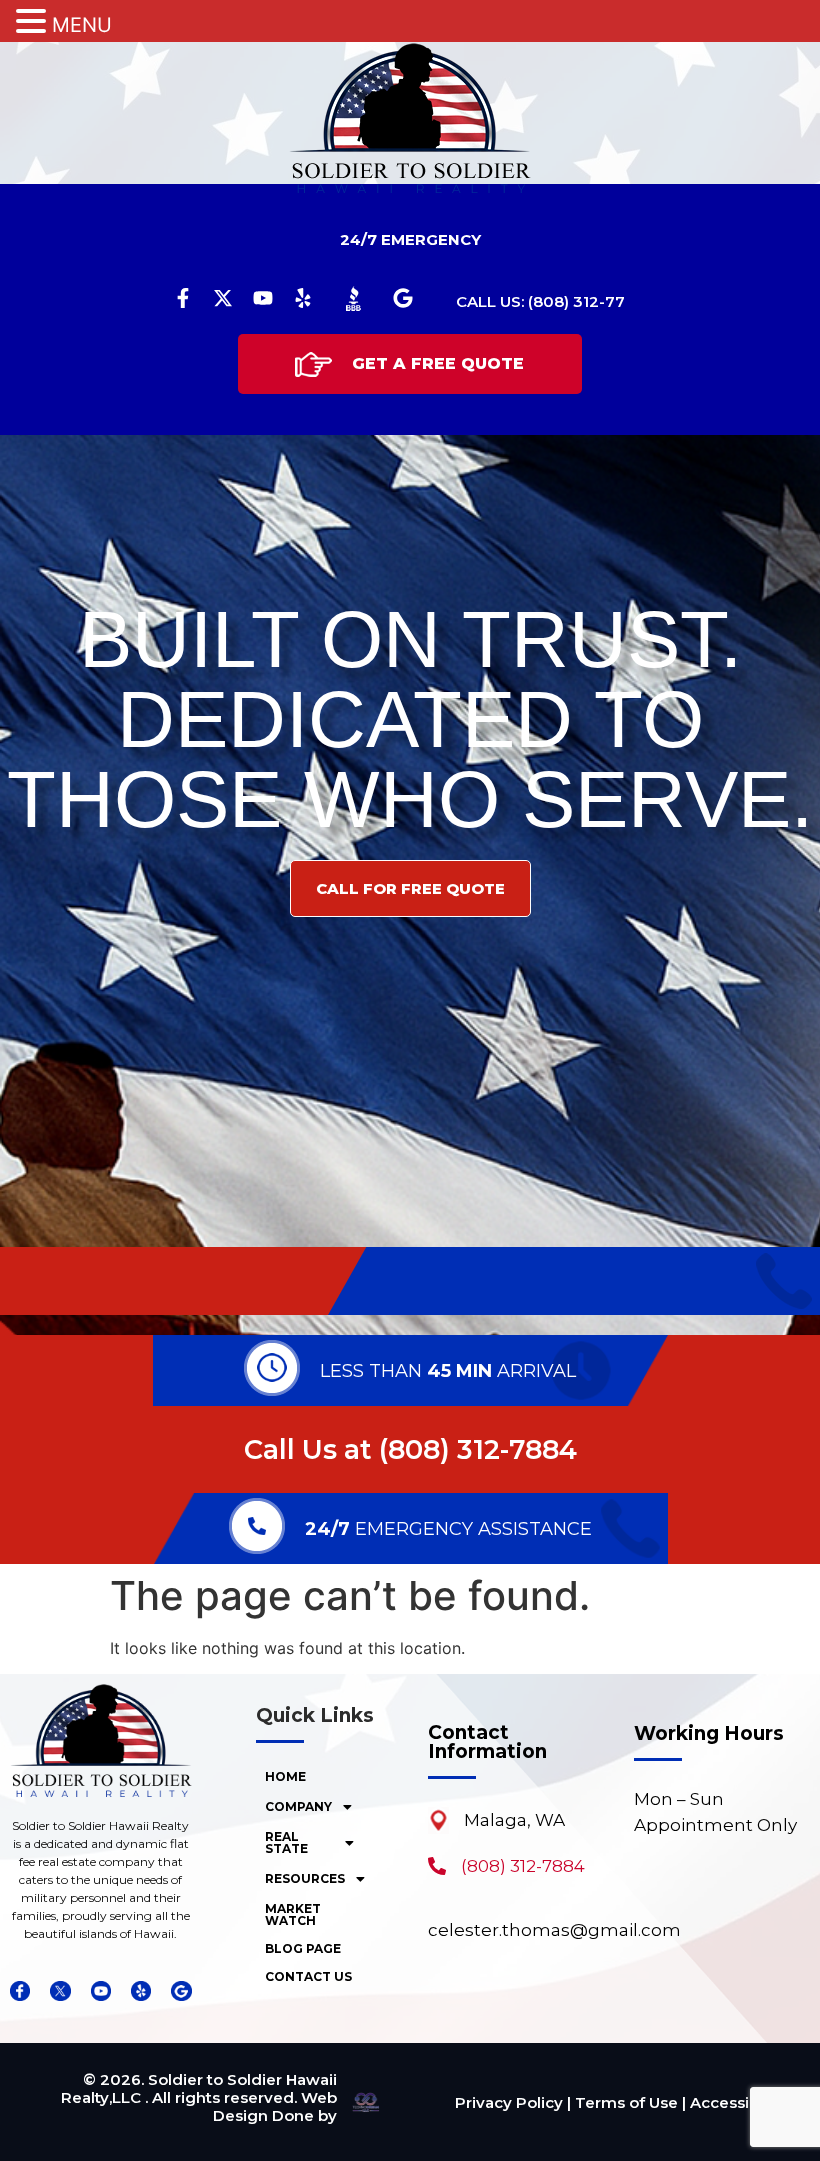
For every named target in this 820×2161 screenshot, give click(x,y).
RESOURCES (305, 1878)
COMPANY (298, 1806)
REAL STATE (286, 1842)
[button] (315, 1807)
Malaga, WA (514, 1820)
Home (285, 1776)
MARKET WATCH (293, 1914)
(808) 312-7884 (478, 1449)
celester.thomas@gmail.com (554, 1930)
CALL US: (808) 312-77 (540, 301)
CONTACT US (308, 1976)
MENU (82, 25)
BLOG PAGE (303, 1948)
